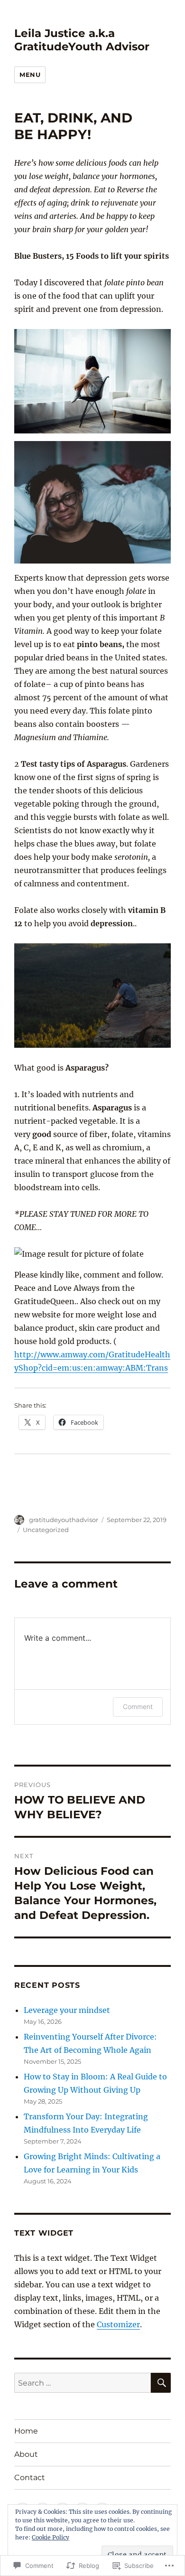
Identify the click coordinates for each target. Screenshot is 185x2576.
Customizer (118, 2324)
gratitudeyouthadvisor (64, 1520)
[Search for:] (83, 2383)
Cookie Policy (51, 2537)
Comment (138, 1706)
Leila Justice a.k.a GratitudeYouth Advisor (82, 40)
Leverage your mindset (67, 2010)
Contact (30, 2477)
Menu (30, 75)
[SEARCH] (161, 2383)
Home (26, 2431)
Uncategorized (46, 1530)
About (26, 2454)
